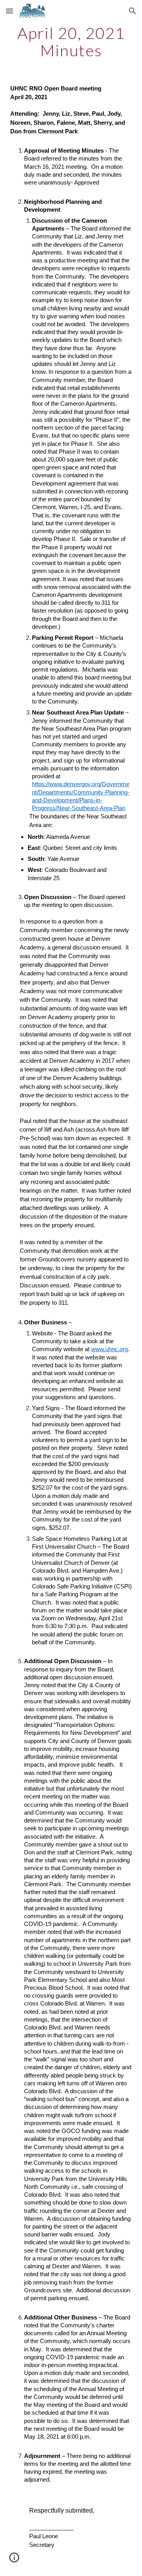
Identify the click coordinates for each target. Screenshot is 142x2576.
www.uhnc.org (109, 1349)
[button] (9, 11)
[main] (71, 42)
